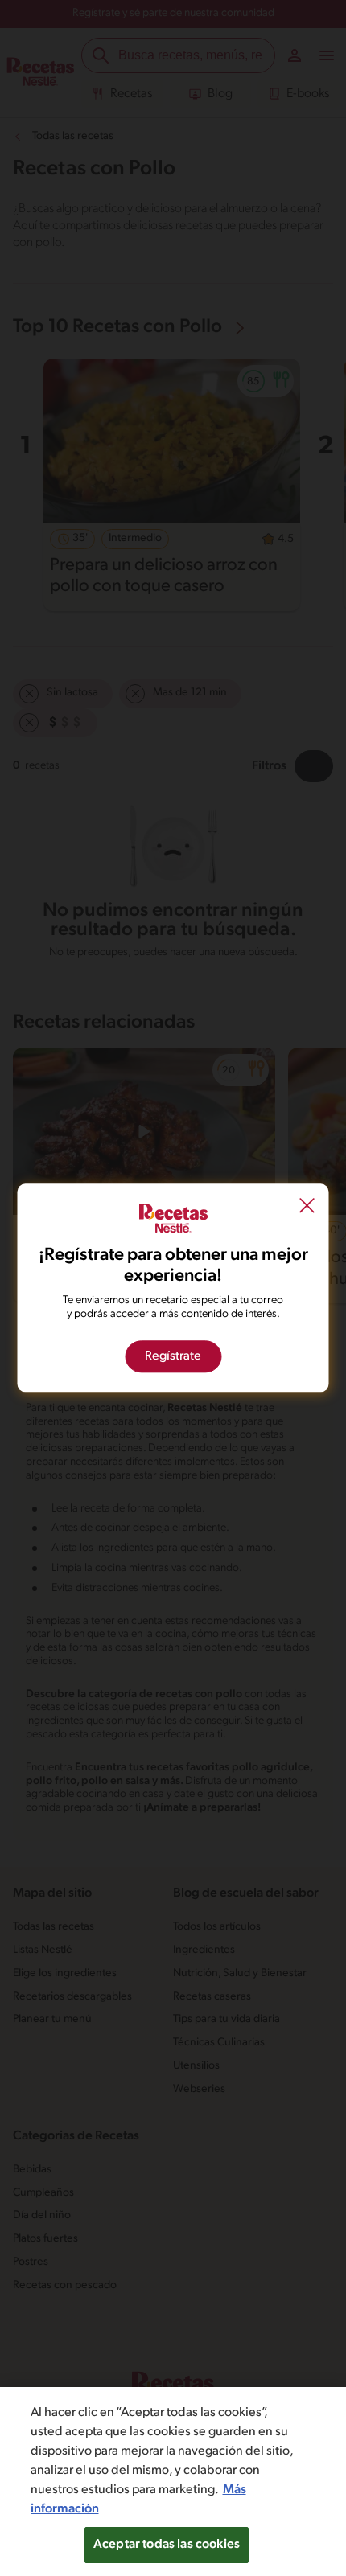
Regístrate (173, 1357)
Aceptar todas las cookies (167, 2545)
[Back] (307, 1207)
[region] (173, 2482)
